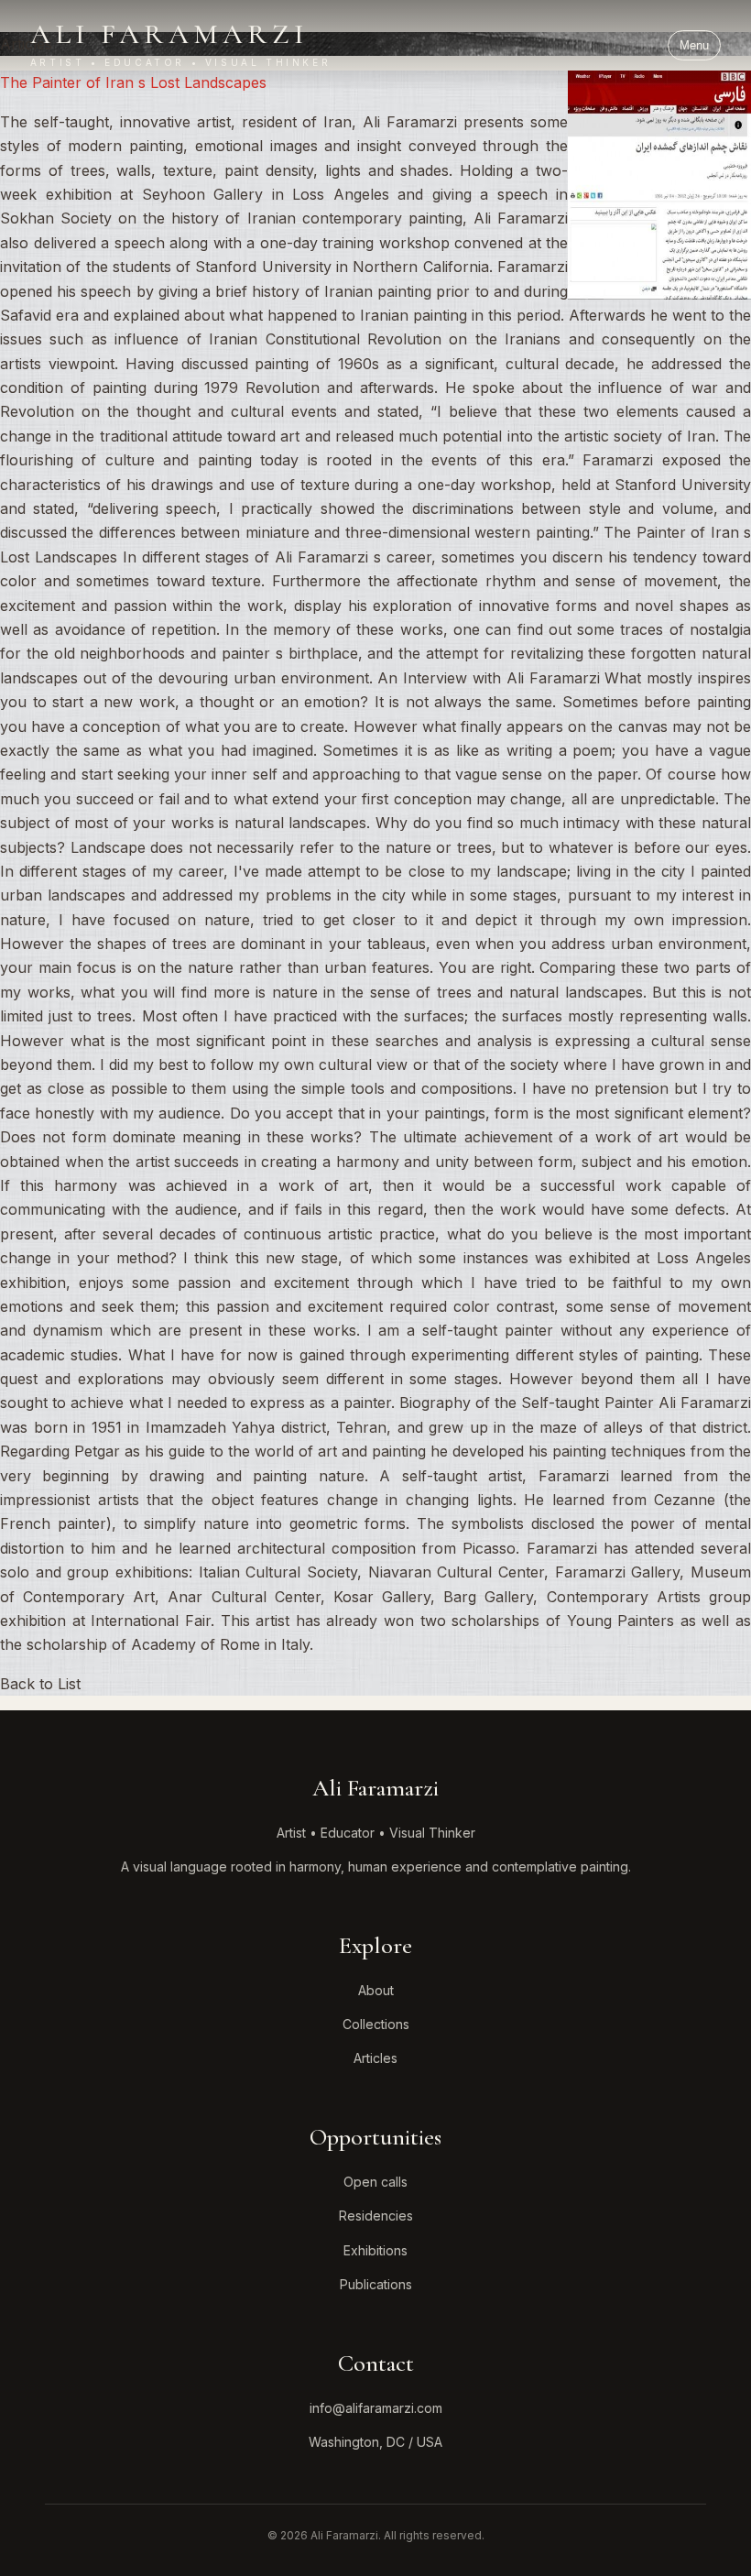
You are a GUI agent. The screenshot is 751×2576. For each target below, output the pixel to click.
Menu (694, 45)
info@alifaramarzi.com (376, 2408)
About (376, 1990)
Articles (375, 2058)
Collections (376, 2024)
